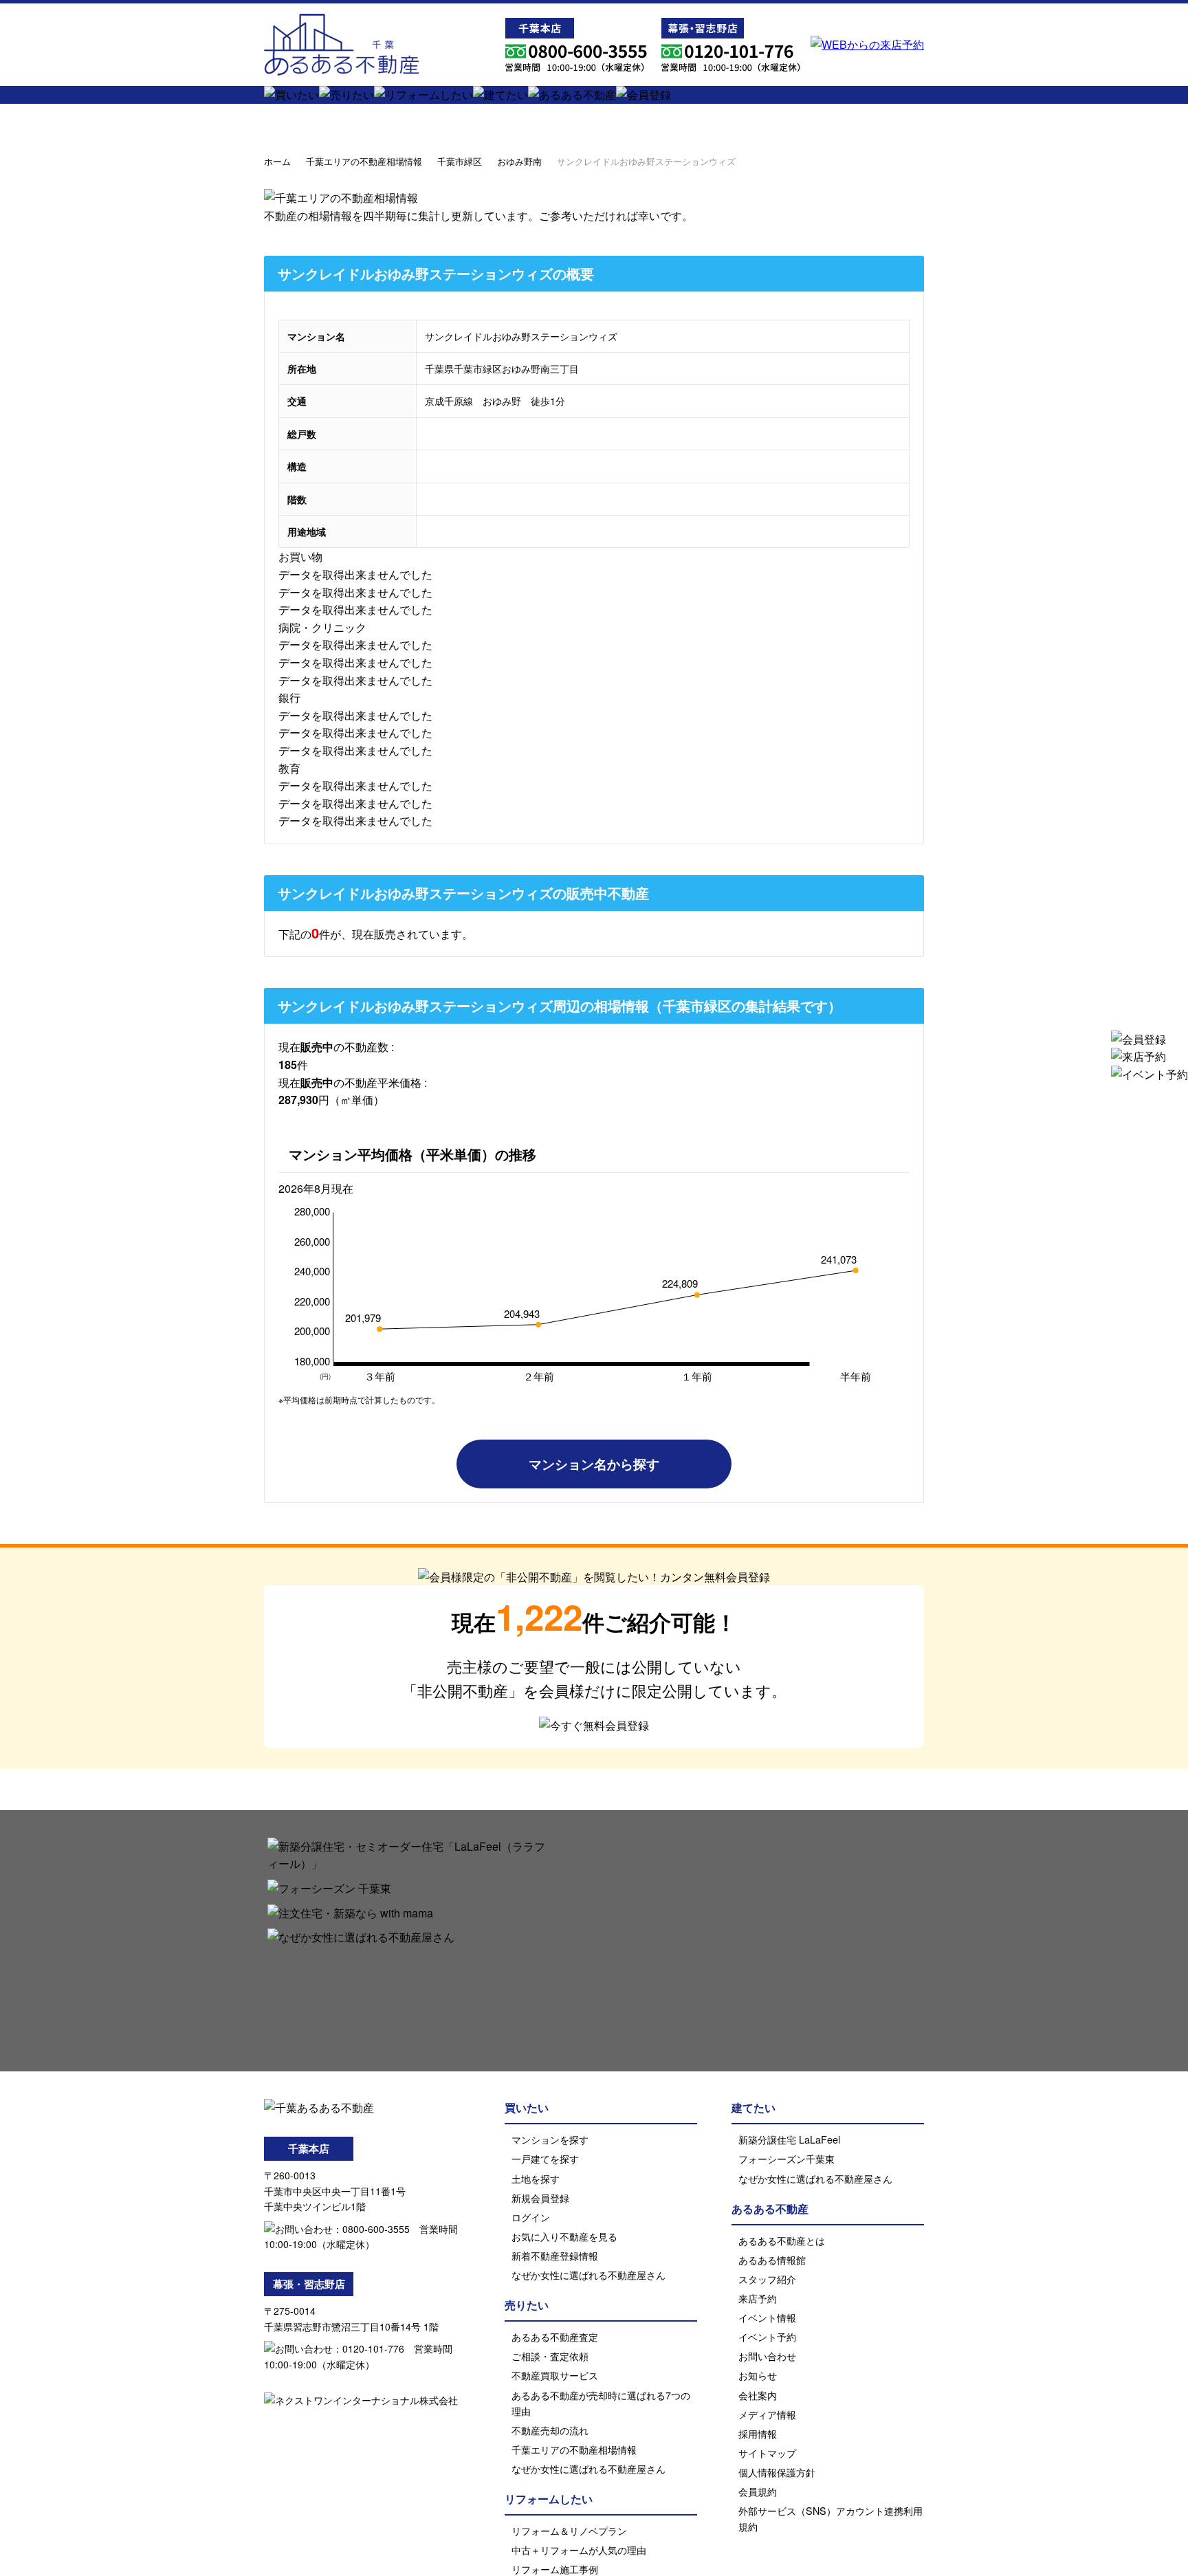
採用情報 (758, 2433)
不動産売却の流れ (550, 2430)
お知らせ (758, 2375)
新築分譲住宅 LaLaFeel (789, 2139)
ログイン (531, 2217)
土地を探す (536, 2178)
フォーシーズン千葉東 (786, 2158)
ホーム (277, 161)
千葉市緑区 (460, 161)
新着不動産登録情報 (555, 2255)
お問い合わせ (767, 2356)
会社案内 (758, 2395)
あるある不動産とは (782, 2240)
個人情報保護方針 (777, 2472)
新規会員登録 (540, 2198)
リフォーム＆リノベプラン (569, 2530)
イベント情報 (767, 2317)
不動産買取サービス (555, 2375)
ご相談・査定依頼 (550, 2356)
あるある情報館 (772, 2259)
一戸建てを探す (545, 2158)
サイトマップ (767, 2453)
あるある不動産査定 (555, 2336)
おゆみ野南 (519, 161)
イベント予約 (767, 2336)
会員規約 (758, 2491)
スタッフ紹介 (767, 2279)
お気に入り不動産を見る (564, 2236)
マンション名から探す (594, 1464)
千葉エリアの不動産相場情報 (364, 161)
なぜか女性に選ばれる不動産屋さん (588, 2275)
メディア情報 (767, 2414)
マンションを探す (550, 2139)
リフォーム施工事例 (555, 2569)
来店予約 (758, 2298)
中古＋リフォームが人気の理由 (579, 2550)
